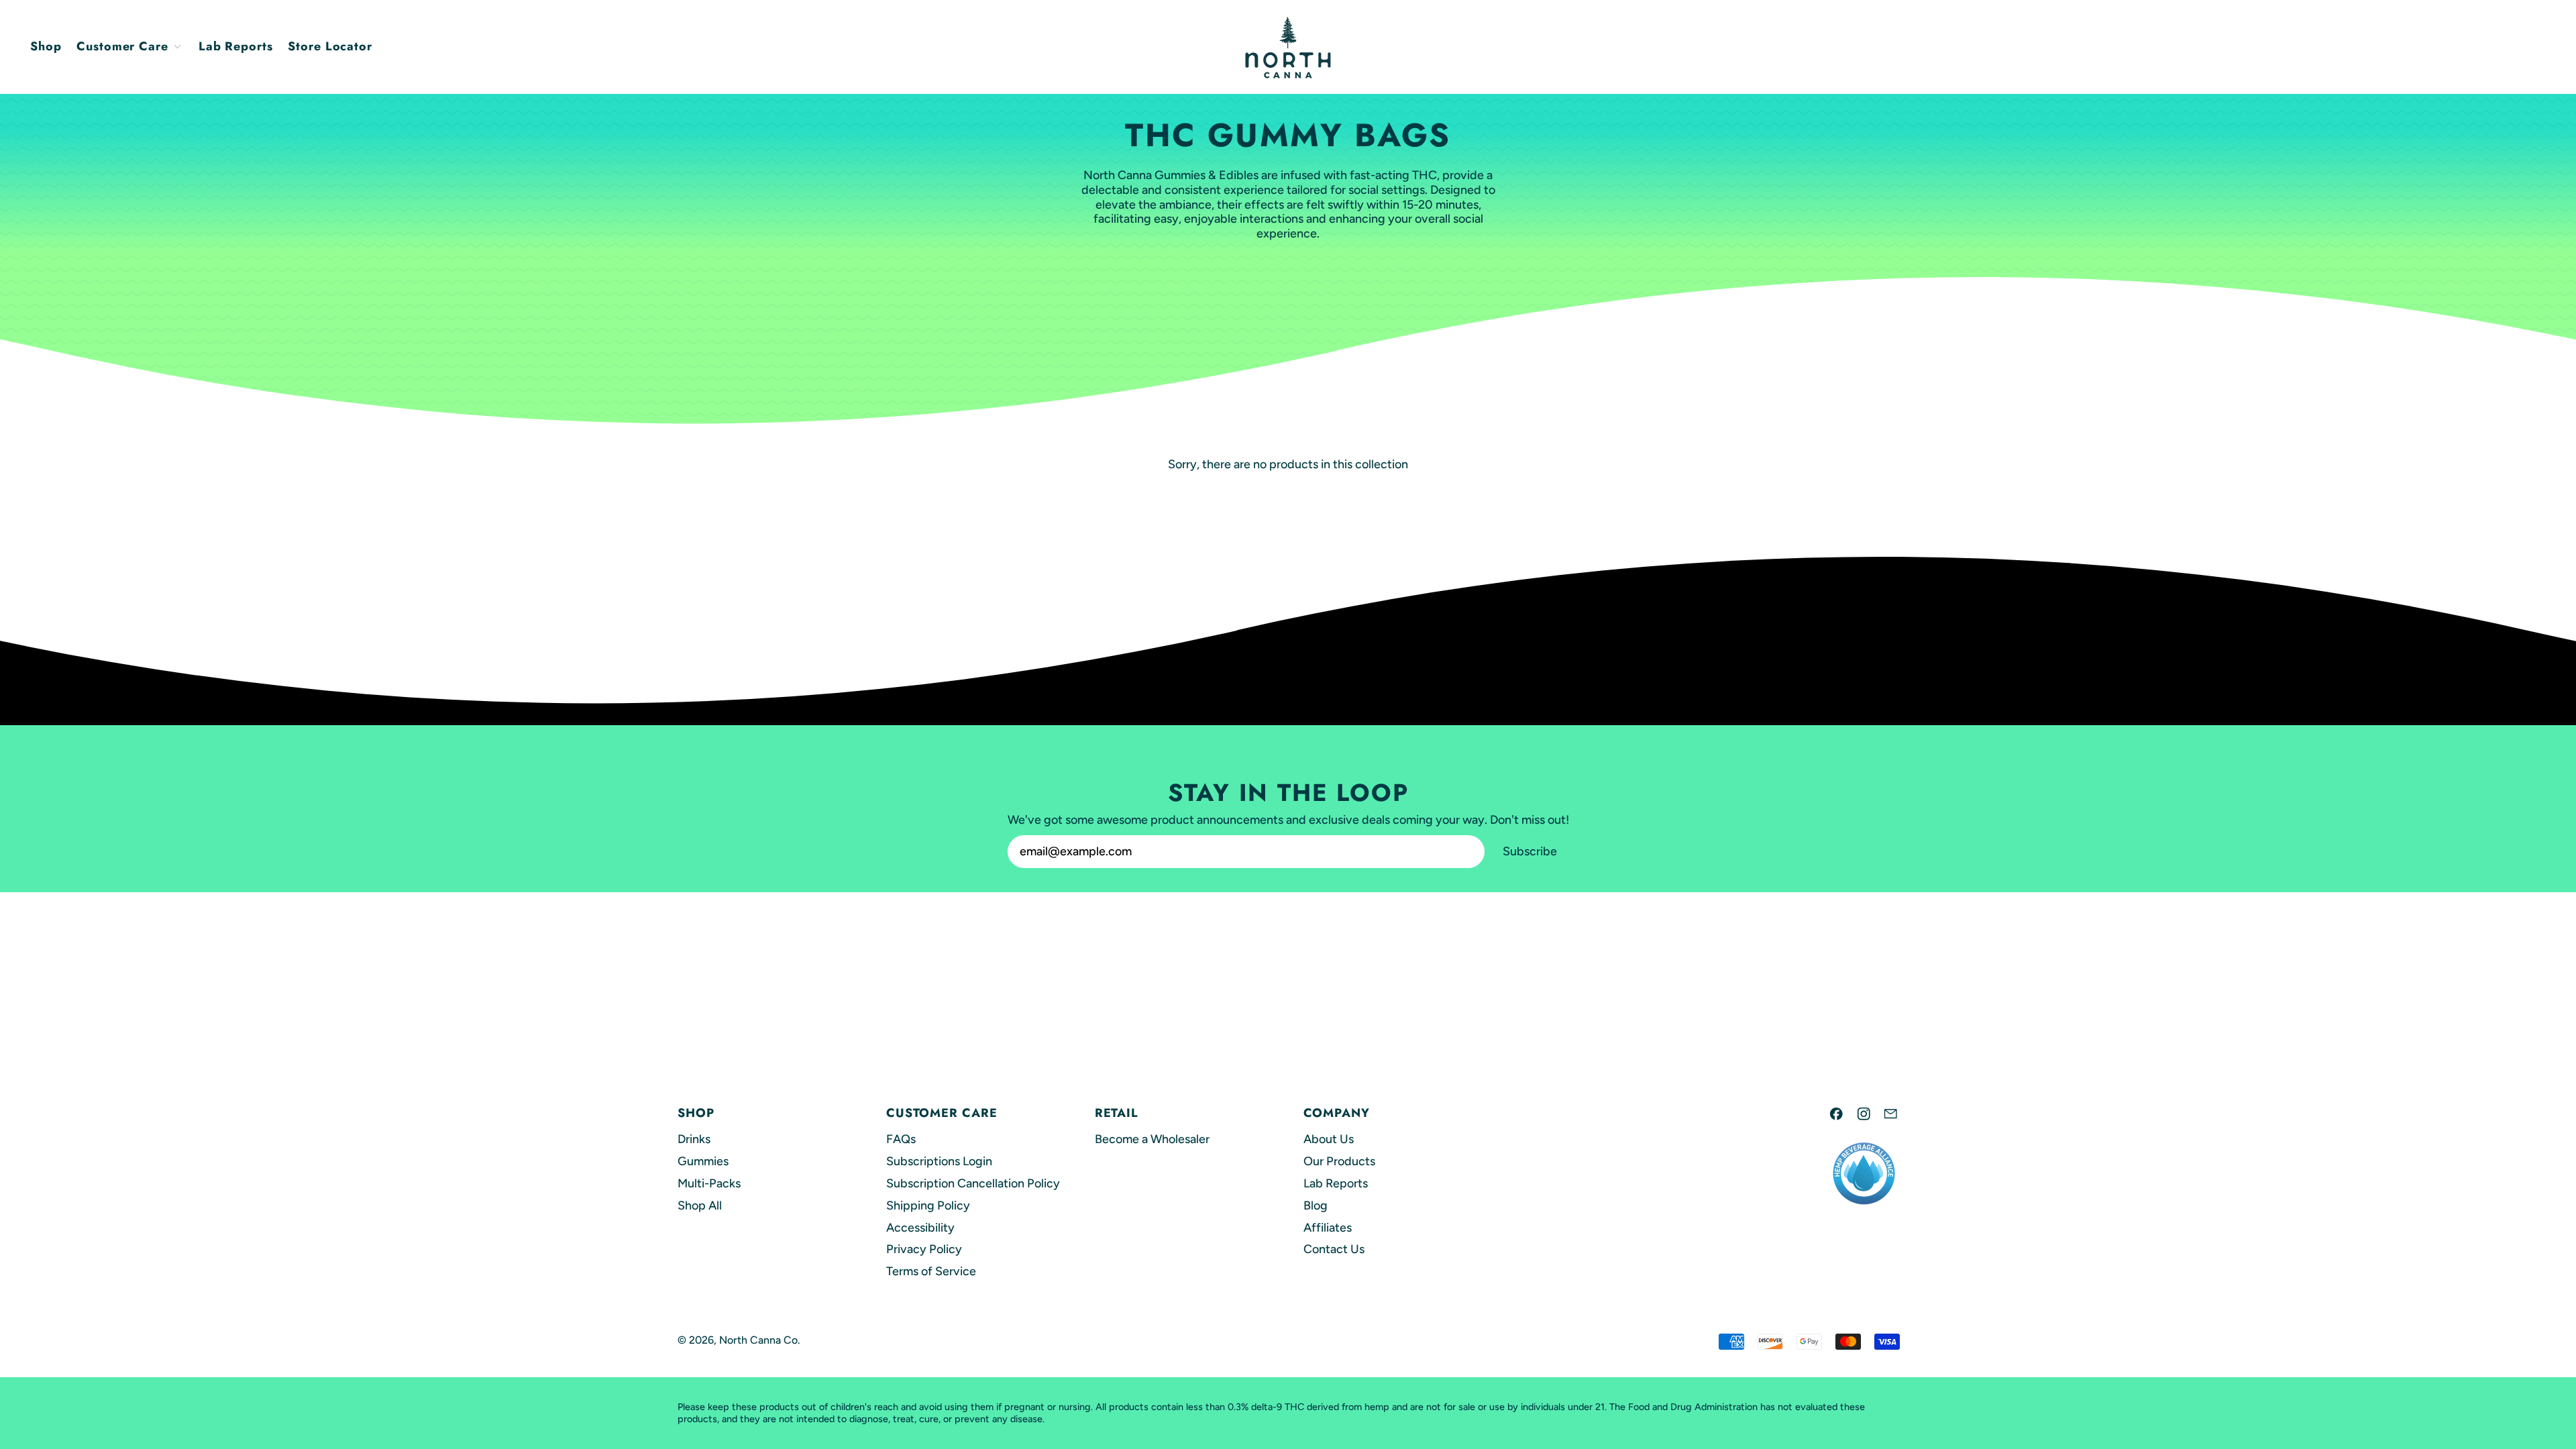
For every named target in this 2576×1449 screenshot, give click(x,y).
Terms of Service (931, 1271)
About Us (1329, 1139)
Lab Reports (236, 46)
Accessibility (920, 1228)
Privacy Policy (924, 1249)
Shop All (700, 1205)
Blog (1316, 1205)
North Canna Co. (760, 1340)
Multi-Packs (709, 1183)
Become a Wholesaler (1152, 1139)
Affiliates (1328, 1228)
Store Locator (330, 46)
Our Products (1339, 1161)
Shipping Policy (928, 1205)
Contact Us (1334, 1249)
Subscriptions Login (939, 1161)
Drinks (694, 1139)
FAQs (901, 1139)
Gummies (703, 1161)
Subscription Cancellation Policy (973, 1183)
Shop (46, 46)
